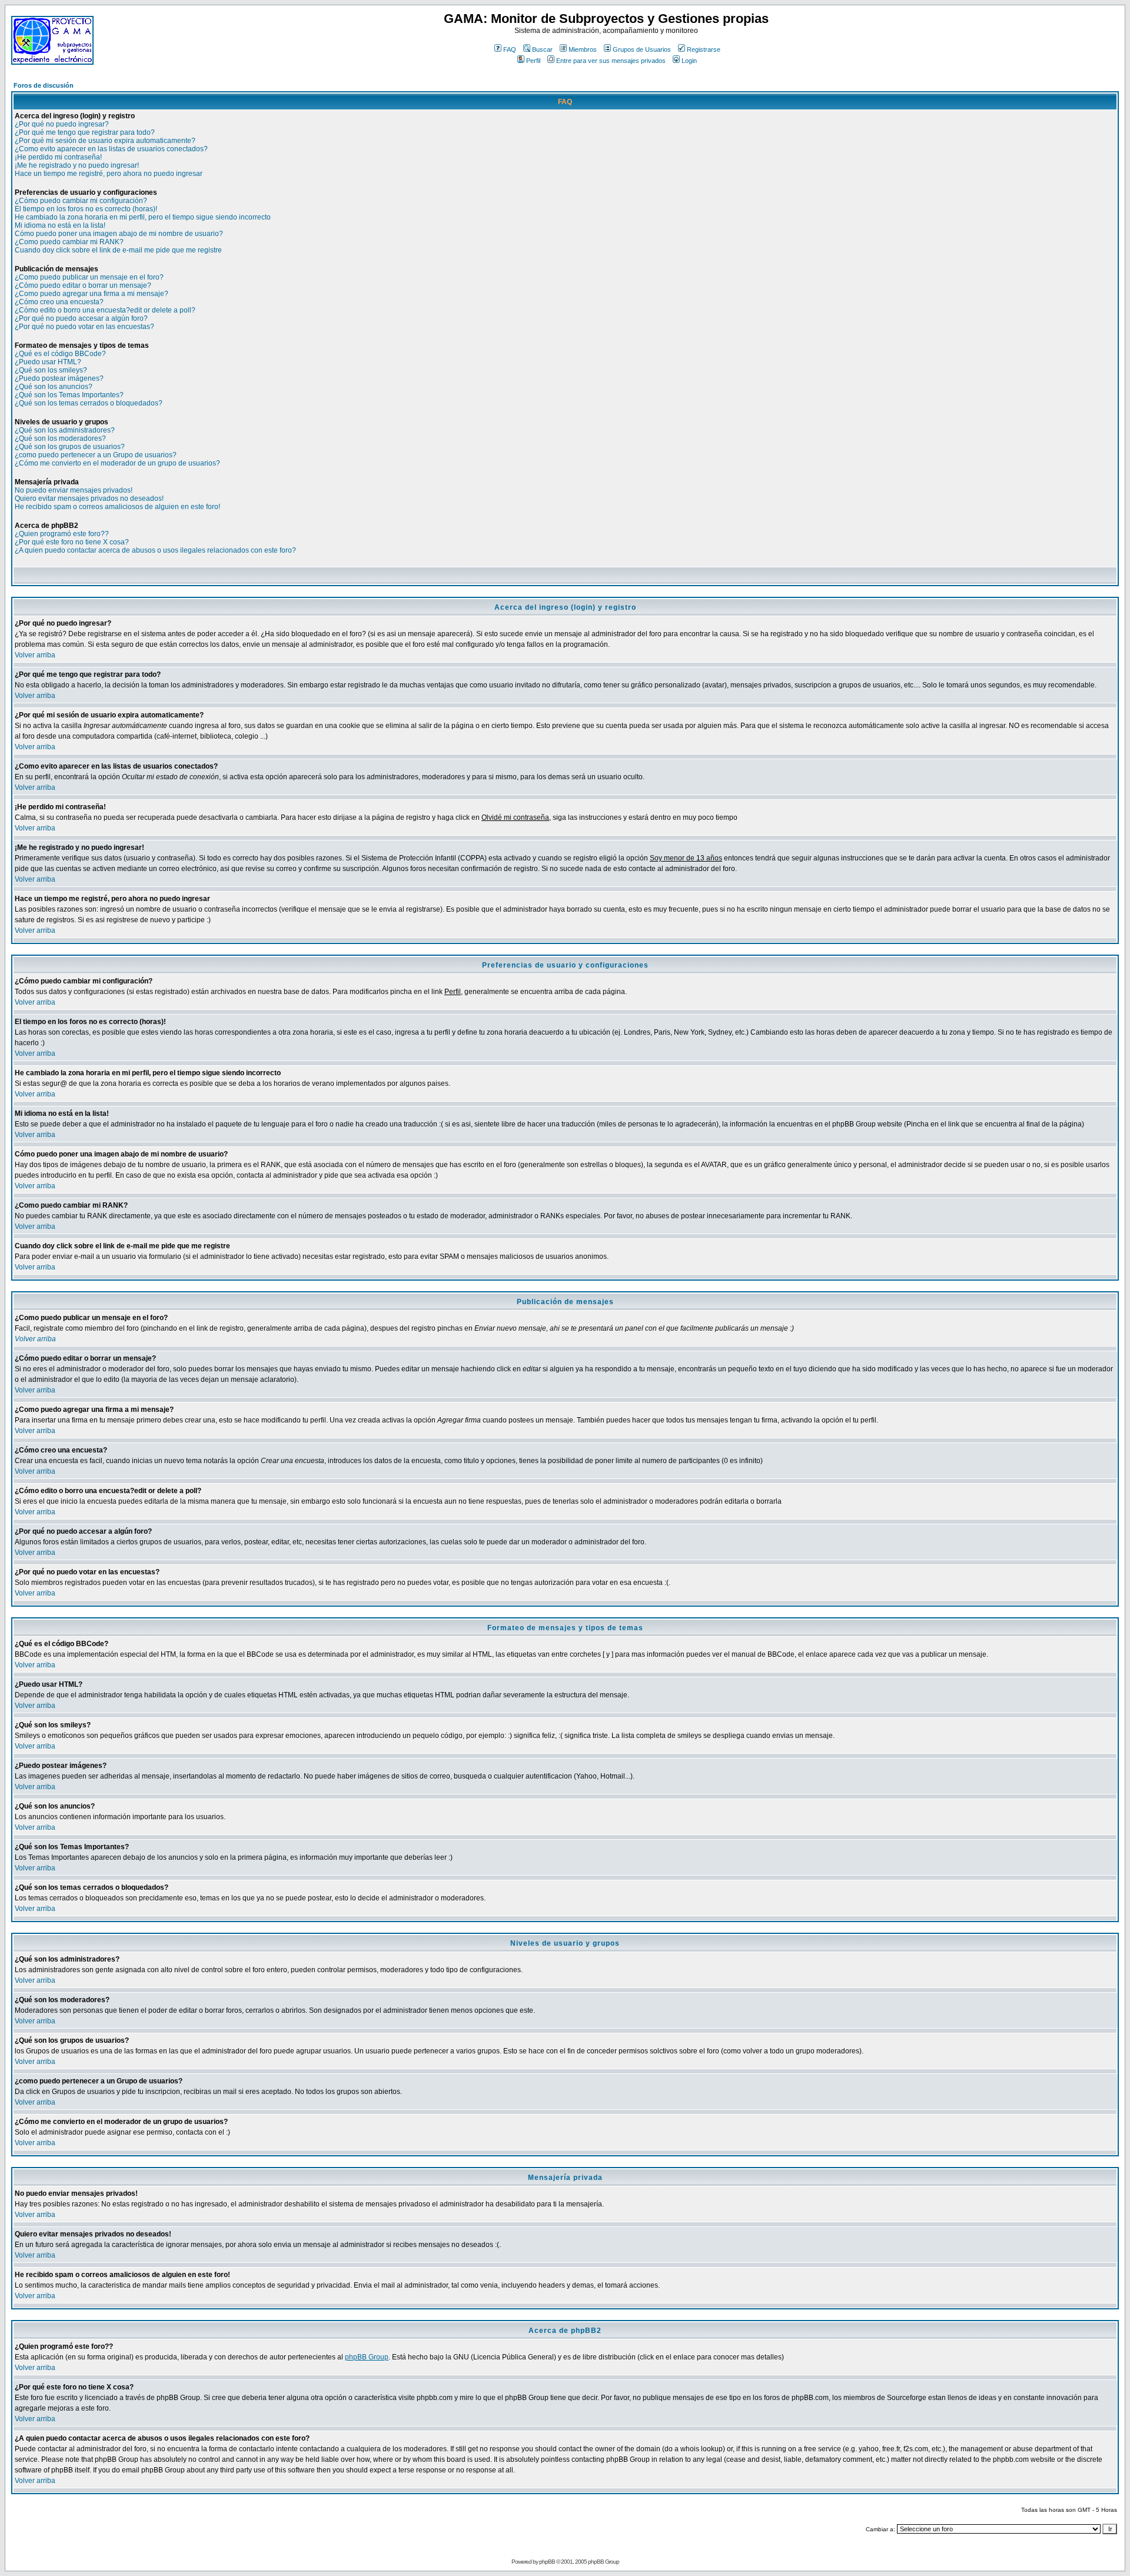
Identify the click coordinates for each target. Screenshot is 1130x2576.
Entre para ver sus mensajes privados (611, 61)
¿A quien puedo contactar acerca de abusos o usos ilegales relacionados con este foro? (155, 550)
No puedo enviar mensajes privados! (74, 490)
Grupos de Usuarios (642, 49)
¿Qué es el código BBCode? (60, 354)
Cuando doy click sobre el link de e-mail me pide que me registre (118, 250)
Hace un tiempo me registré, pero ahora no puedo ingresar (109, 174)
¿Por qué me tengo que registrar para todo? (85, 132)
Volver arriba (35, 655)
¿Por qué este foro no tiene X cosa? (72, 542)
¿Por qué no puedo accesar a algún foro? (81, 318)
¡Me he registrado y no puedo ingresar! (77, 165)
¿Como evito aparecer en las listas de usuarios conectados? (111, 149)
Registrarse (704, 49)
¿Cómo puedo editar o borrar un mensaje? (83, 285)
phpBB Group (367, 2357)
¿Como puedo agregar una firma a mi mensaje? (92, 294)
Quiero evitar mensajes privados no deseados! (89, 498)
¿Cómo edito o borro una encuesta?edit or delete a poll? (105, 310)
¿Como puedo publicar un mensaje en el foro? (89, 277)
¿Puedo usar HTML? (48, 362)
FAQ (510, 49)
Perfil (533, 61)
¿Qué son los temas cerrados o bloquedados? (89, 403)
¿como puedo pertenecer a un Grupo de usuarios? (96, 455)
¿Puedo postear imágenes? (59, 378)
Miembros (583, 49)
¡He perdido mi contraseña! (58, 157)
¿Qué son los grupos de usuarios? (70, 447)
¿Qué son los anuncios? (54, 387)
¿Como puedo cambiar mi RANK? (69, 242)
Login (689, 61)
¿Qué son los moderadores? (60, 438)
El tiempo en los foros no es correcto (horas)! (86, 209)
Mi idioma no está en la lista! (60, 225)
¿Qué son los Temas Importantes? (69, 395)
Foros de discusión (44, 85)
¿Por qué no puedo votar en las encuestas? (84, 327)
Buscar (542, 49)
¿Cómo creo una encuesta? (59, 302)
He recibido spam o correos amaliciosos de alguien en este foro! (117, 507)
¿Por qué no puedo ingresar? (62, 124)
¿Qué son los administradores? (65, 430)
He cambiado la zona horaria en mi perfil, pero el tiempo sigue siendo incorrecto (143, 217)
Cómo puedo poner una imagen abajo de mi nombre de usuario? (119, 234)
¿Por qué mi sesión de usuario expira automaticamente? (105, 141)
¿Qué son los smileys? (51, 370)
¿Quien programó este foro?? (62, 534)
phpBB (547, 2562)
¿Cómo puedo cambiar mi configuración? (81, 201)
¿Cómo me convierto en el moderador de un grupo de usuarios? (117, 463)
